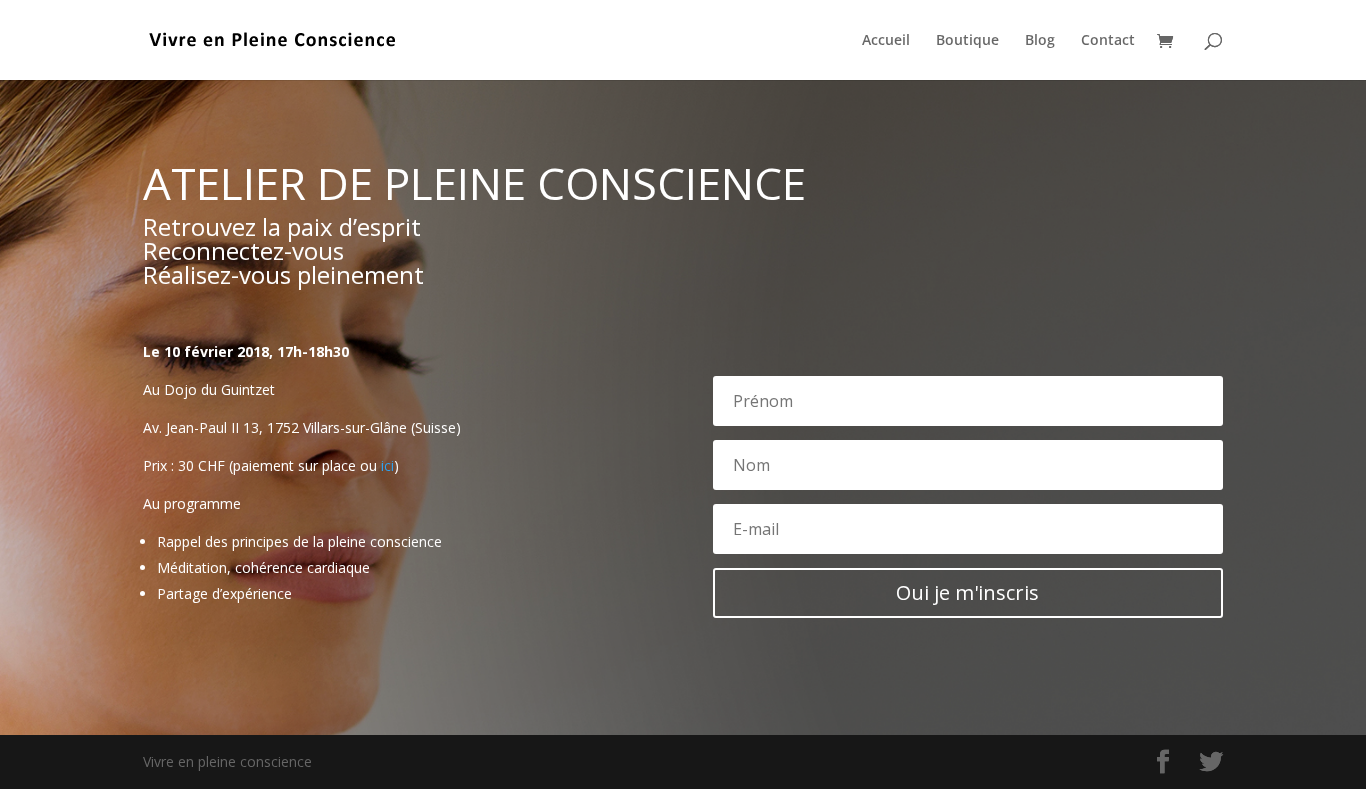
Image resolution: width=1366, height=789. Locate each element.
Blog (1040, 41)
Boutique (967, 41)
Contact (1108, 41)
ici (387, 465)
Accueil (886, 41)
